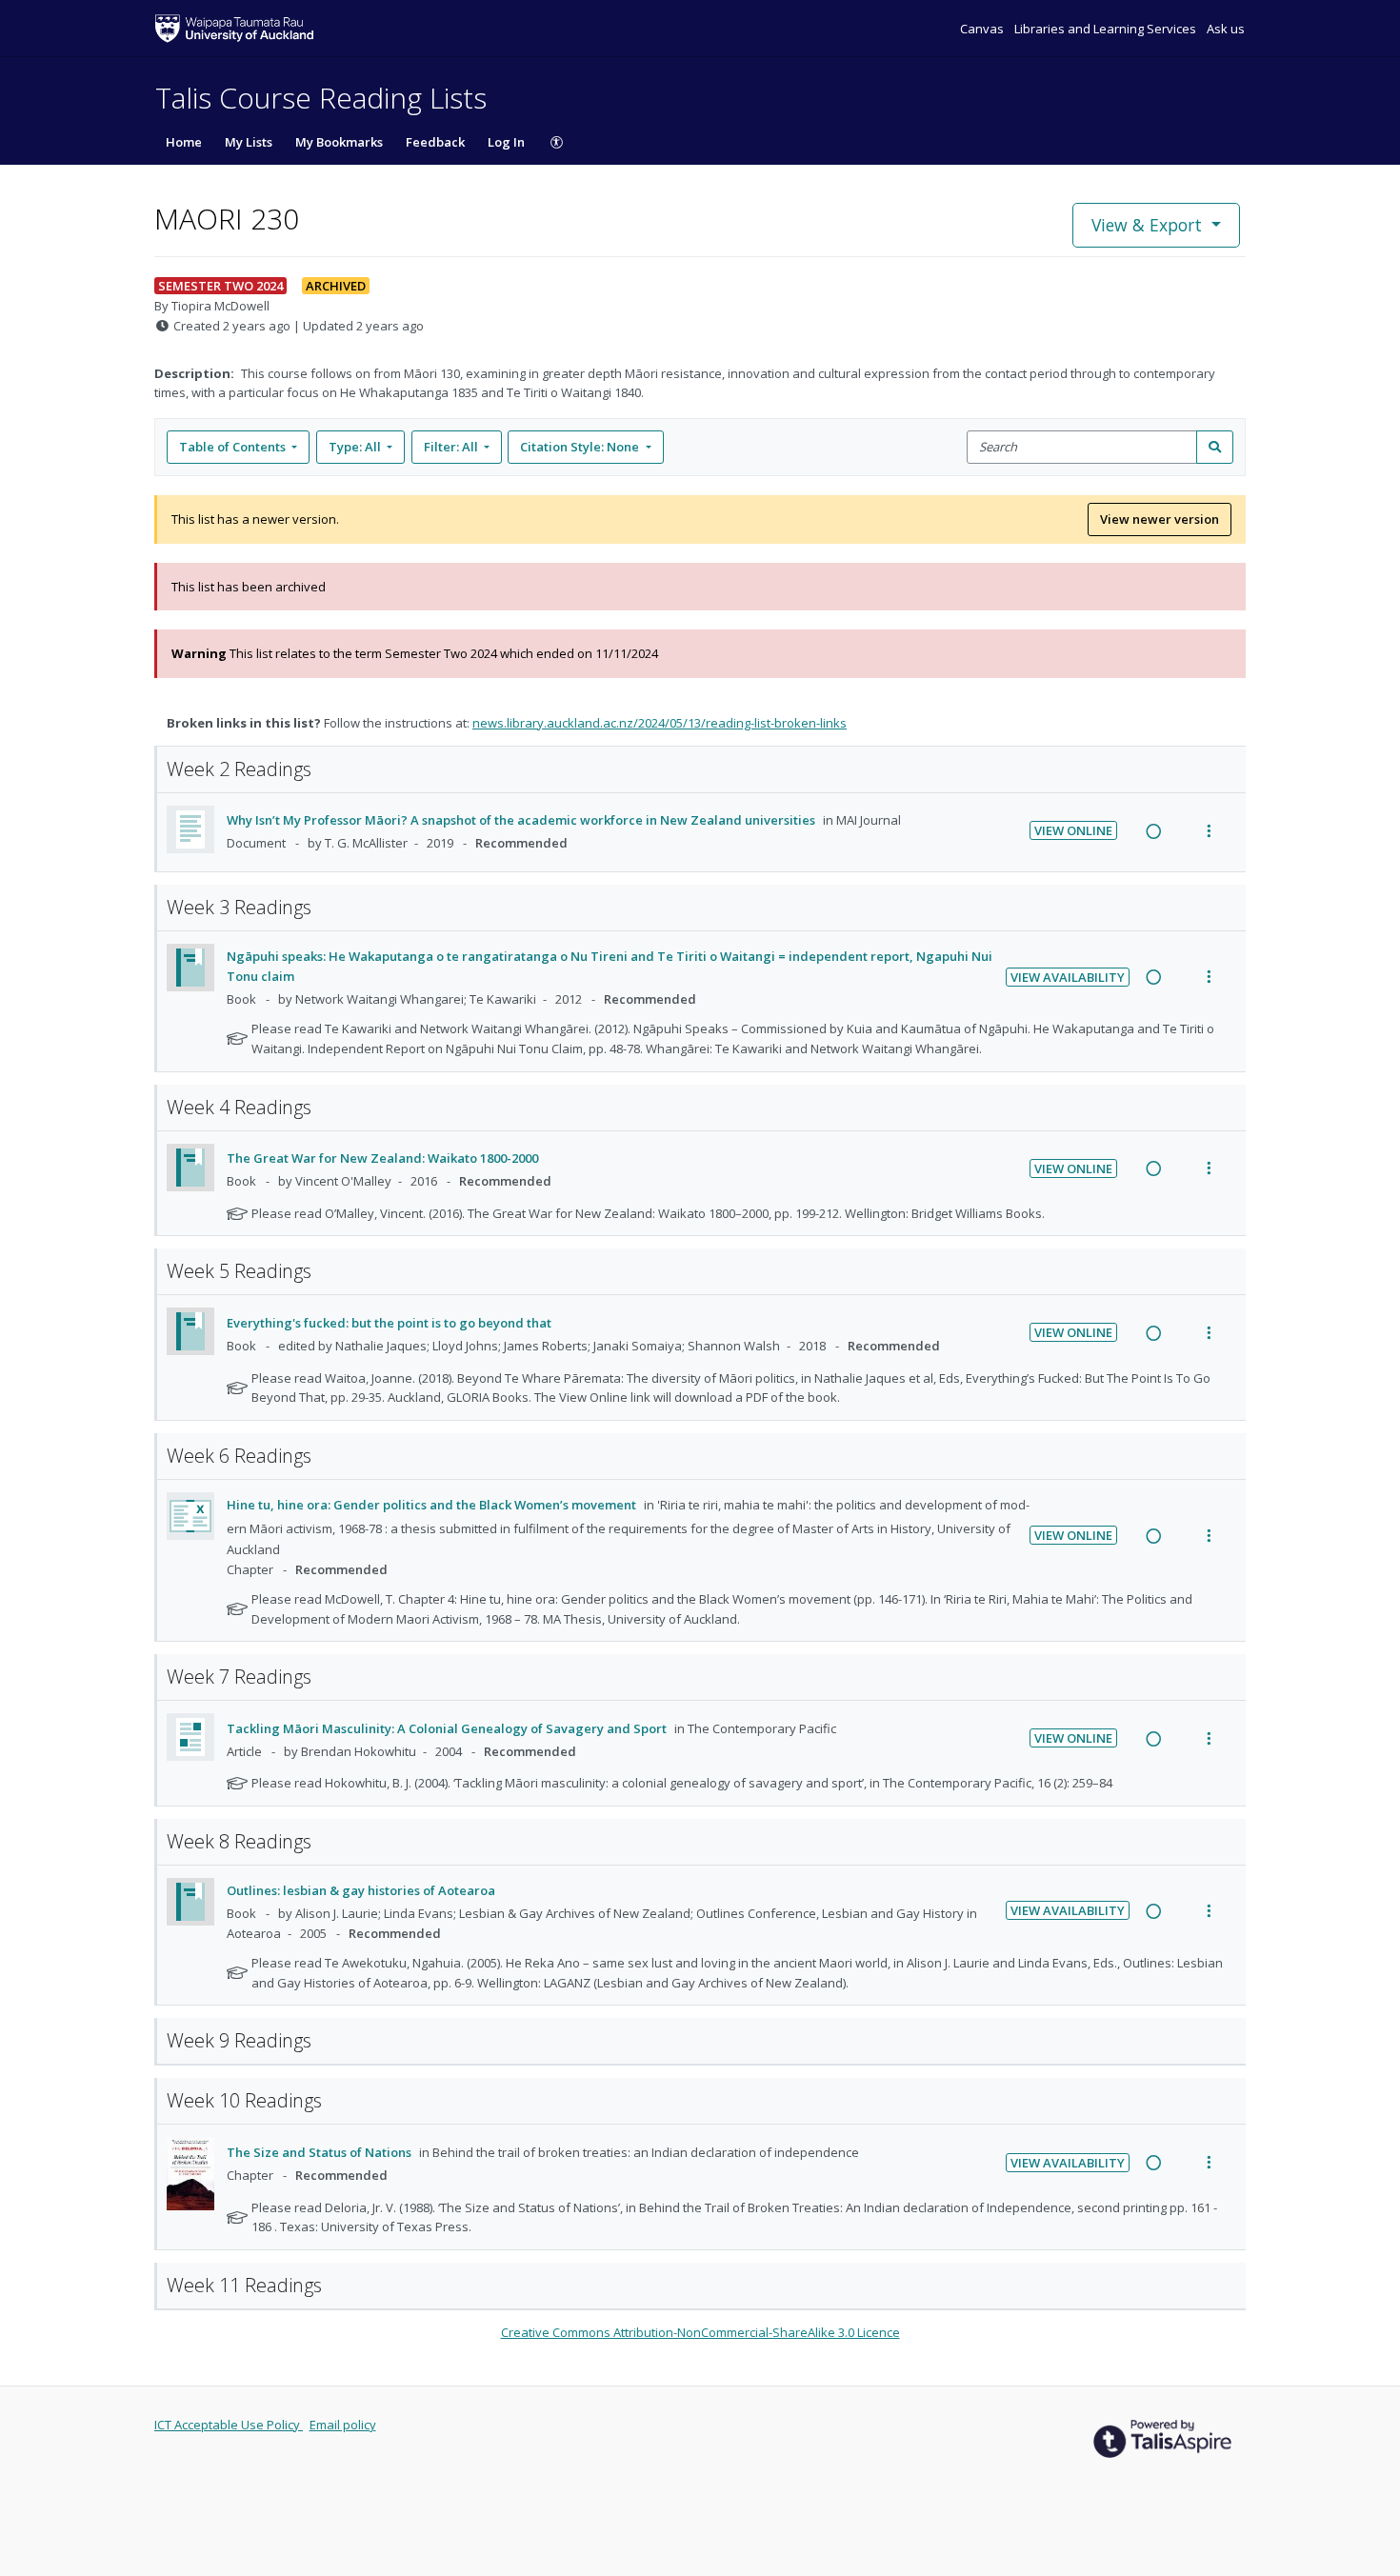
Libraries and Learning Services (1107, 29)
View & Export (1147, 225)
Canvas (983, 29)
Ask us (1226, 29)
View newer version (1160, 519)
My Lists (249, 142)
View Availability (1068, 977)
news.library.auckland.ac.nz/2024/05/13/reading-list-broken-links (660, 723)
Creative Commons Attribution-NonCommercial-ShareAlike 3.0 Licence (700, 2332)
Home (184, 142)
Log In (506, 142)
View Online (1073, 830)
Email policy (343, 2425)
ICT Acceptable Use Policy (229, 2425)
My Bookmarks (339, 142)
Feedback (435, 142)
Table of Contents (232, 447)
